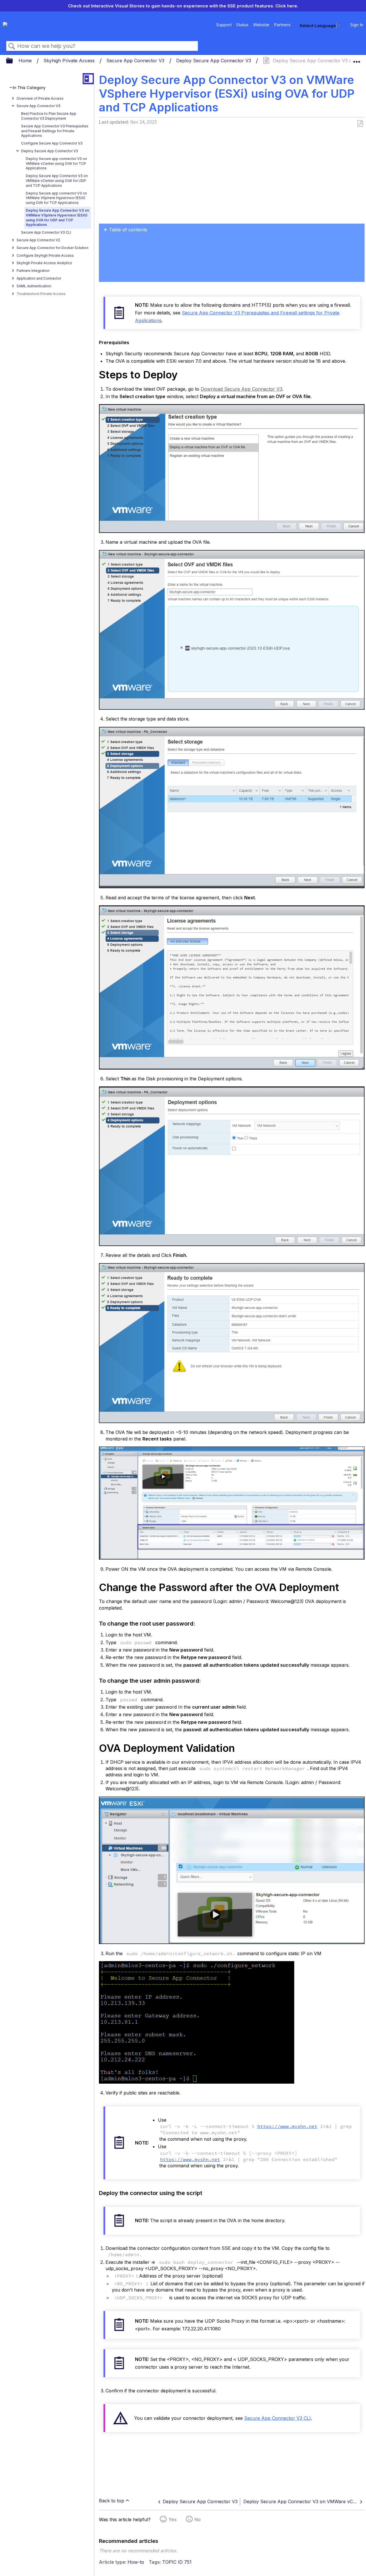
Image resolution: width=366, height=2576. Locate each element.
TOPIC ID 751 (177, 2562)
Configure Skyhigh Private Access (45, 255)
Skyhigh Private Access (70, 61)
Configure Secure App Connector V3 (52, 143)
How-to (136, 2562)
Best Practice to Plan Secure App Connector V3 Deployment (49, 116)
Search (12, 46)
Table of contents (128, 230)
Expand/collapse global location (357, 59)
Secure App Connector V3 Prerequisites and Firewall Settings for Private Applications (55, 131)
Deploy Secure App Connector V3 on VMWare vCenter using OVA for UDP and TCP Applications (57, 181)
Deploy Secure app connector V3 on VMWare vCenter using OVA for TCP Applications (56, 163)
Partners (282, 25)
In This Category (29, 88)
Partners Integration (33, 271)
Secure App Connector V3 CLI (46, 232)
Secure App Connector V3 (136, 61)
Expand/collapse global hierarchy (13, 61)
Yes (173, 2519)
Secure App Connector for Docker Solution (52, 248)
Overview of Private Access (40, 98)
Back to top (112, 2501)
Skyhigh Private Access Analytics (44, 263)
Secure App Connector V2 (38, 240)
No (198, 2519)
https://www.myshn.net (287, 2126)
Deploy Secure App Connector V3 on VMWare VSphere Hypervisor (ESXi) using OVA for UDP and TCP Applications (57, 217)
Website (261, 25)
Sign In (357, 25)
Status (242, 25)
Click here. (287, 6)
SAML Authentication (34, 286)
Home (26, 61)
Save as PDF (360, 124)
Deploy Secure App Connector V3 (214, 61)
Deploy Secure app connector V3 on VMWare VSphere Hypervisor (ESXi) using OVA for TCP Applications (56, 198)
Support (224, 25)
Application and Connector (39, 278)
